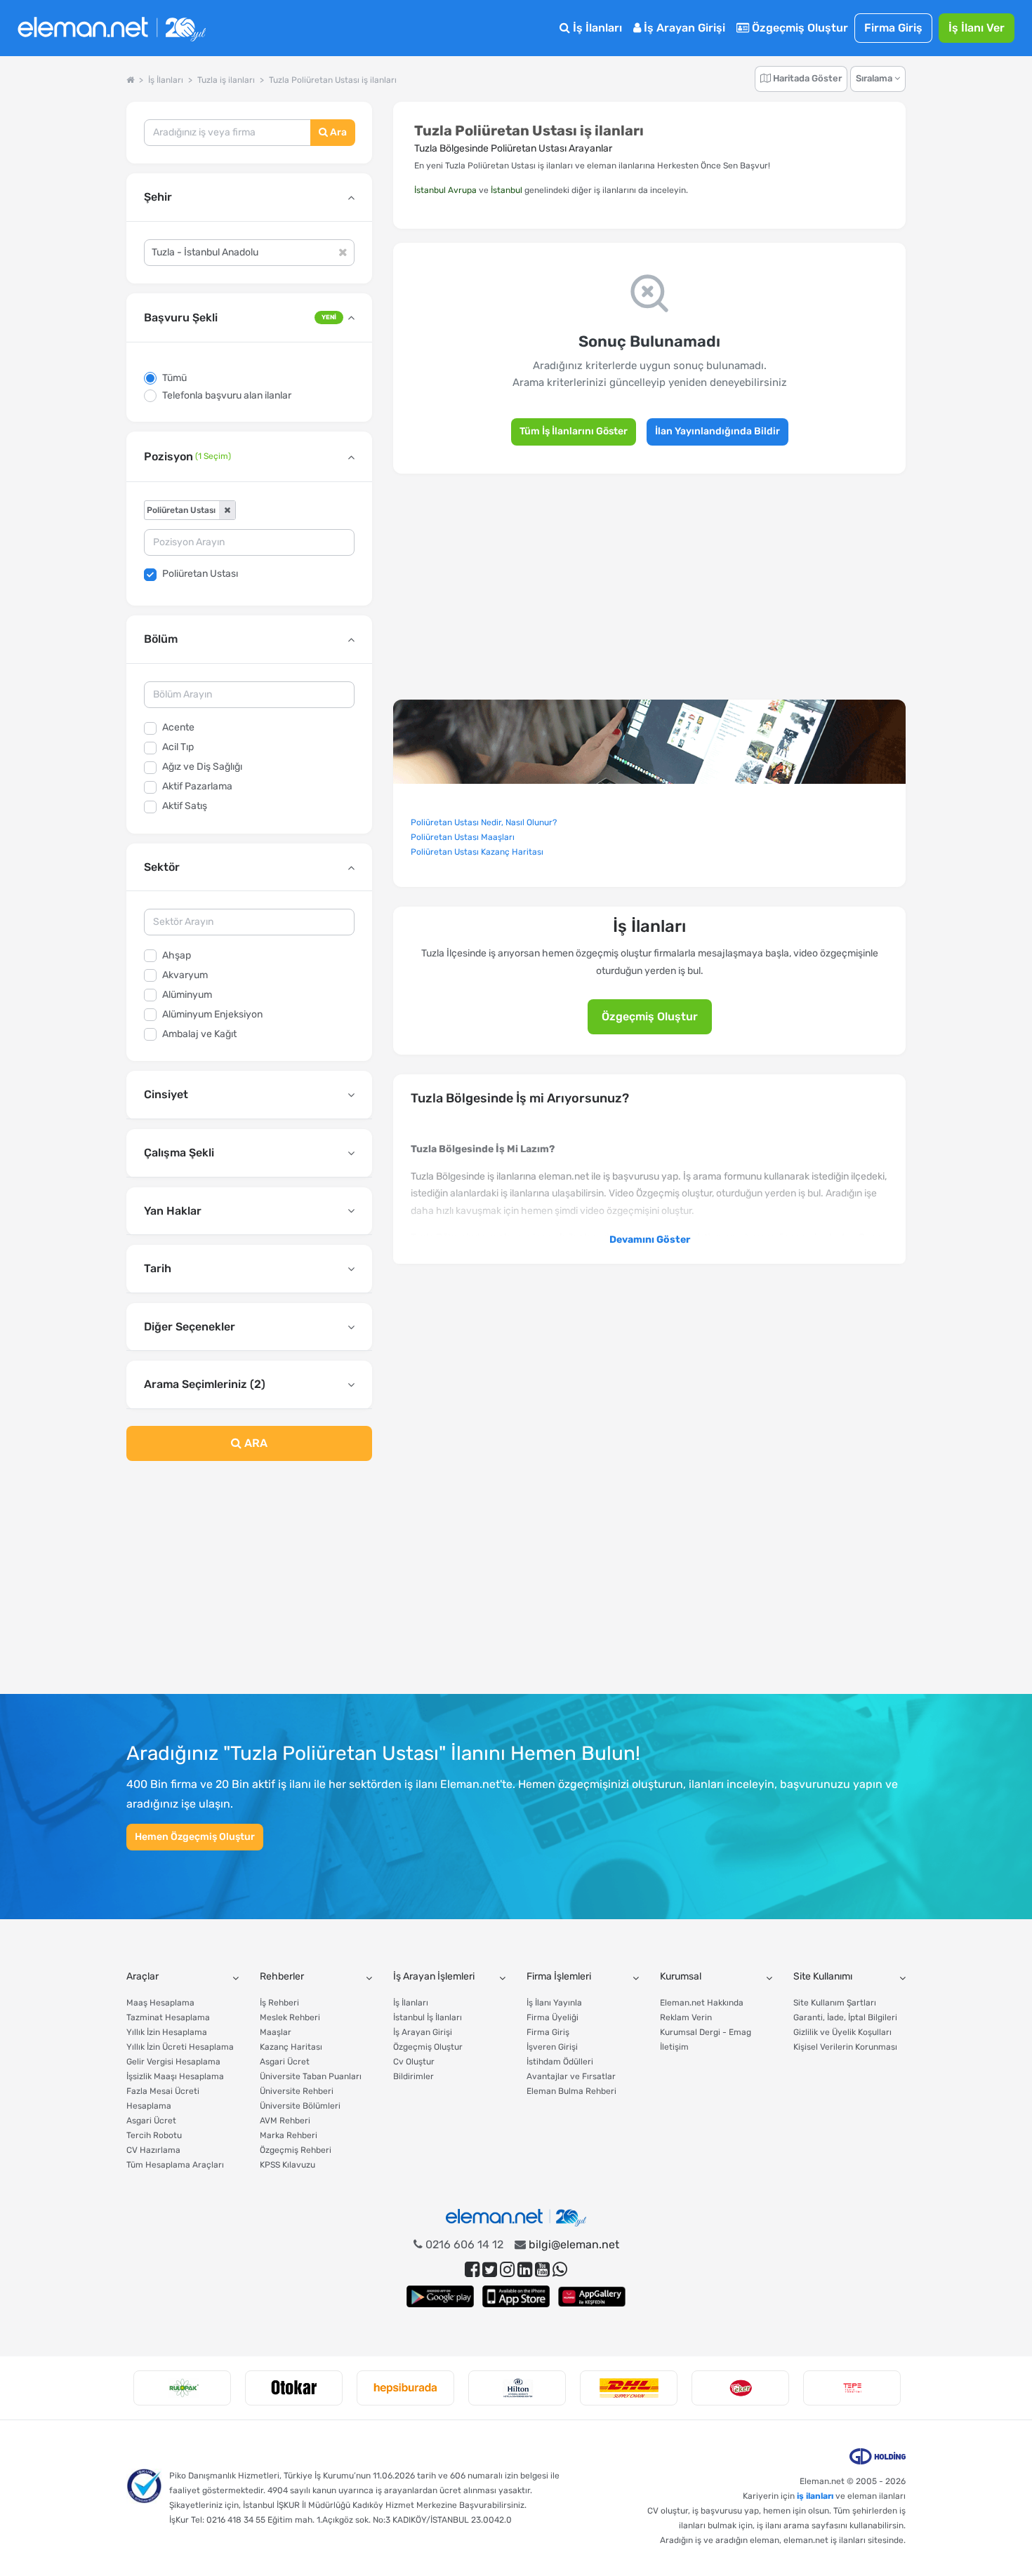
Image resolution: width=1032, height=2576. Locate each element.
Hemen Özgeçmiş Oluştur (195, 1837)
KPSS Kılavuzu (287, 2165)
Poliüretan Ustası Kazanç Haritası (477, 852)
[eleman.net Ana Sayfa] (130, 80)
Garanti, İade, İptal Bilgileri (845, 2017)
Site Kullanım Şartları (835, 2003)
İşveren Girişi (552, 2047)
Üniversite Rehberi (297, 2091)
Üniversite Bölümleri (300, 2106)
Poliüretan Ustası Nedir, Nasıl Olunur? (484, 822)
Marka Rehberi (289, 2135)
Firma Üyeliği (553, 2017)
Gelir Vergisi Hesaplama (173, 2062)
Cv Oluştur (414, 2062)
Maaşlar (276, 2032)
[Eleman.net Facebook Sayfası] (472, 2270)
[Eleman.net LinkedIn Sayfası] (525, 2270)
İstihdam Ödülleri (560, 2062)
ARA (254, 1443)
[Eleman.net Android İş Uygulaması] (440, 2296)
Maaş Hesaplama (160, 2003)
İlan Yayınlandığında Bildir (717, 431)
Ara (337, 132)
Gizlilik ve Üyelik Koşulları (842, 2032)
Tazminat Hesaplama (168, 2017)
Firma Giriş (893, 28)
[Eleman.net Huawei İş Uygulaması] (592, 2296)
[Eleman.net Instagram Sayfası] (507, 2270)
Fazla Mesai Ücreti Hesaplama (163, 2098)
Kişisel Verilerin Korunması (845, 2047)
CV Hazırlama (153, 2150)
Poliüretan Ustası (200, 574)
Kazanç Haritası (291, 2047)
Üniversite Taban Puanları (311, 2076)
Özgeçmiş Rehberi (296, 2150)
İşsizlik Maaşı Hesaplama (175, 2076)
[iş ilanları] (112, 28)
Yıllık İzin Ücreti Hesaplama (180, 2047)
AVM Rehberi (285, 2121)
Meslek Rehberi (290, 2017)
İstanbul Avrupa (445, 190)
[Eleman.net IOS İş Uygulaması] (516, 2296)
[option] (182, 2388)
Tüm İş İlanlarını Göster (574, 431)
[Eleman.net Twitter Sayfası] (490, 2270)
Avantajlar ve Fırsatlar (571, 2076)
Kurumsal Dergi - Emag (706, 2032)
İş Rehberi (279, 2003)
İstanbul (507, 190)
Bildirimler (414, 2076)
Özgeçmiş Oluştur (799, 28)
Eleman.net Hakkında (702, 2003)
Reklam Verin (686, 2017)
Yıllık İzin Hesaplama (167, 2032)
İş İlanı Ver (977, 28)
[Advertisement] (249, 1586)
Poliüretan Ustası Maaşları (463, 837)
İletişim (674, 2047)
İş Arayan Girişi (683, 28)
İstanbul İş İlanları (428, 2017)
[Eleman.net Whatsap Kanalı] (560, 2270)
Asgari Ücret (151, 2121)
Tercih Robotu (154, 2135)
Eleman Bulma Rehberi (571, 2091)
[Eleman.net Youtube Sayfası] (542, 2270)
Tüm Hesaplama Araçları (175, 2165)
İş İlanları (596, 28)
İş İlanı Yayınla (554, 2003)
